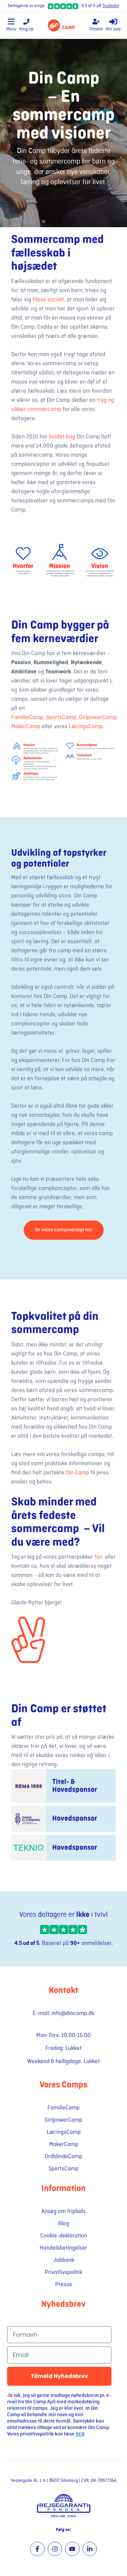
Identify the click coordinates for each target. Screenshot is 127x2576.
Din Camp (77, 1473)
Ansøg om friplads (63, 2211)
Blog (64, 2224)
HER (80, 2434)
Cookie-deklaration (64, 2236)
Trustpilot (111, 6)
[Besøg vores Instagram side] (55, 2549)
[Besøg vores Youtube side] (72, 2549)
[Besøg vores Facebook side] (37, 2549)
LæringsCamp (85, 727)
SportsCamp (63, 2169)
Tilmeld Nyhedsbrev (59, 2376)
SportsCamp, (62, 717)
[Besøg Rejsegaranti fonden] (63, 2505)
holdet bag (62, 437)
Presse (64, 2285)
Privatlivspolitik (63, 2272)
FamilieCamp (27, 717)
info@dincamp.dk (73, 2013)
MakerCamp (26, 727)
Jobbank (64, 2260)
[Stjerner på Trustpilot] (63, 1930)
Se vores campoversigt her (64, 1230)
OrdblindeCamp (63, 2157)
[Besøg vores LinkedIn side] (90, 2549)
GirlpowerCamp (98, 717)
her (98, 1557)
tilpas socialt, (49, 300)
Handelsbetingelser (63, 2248)
